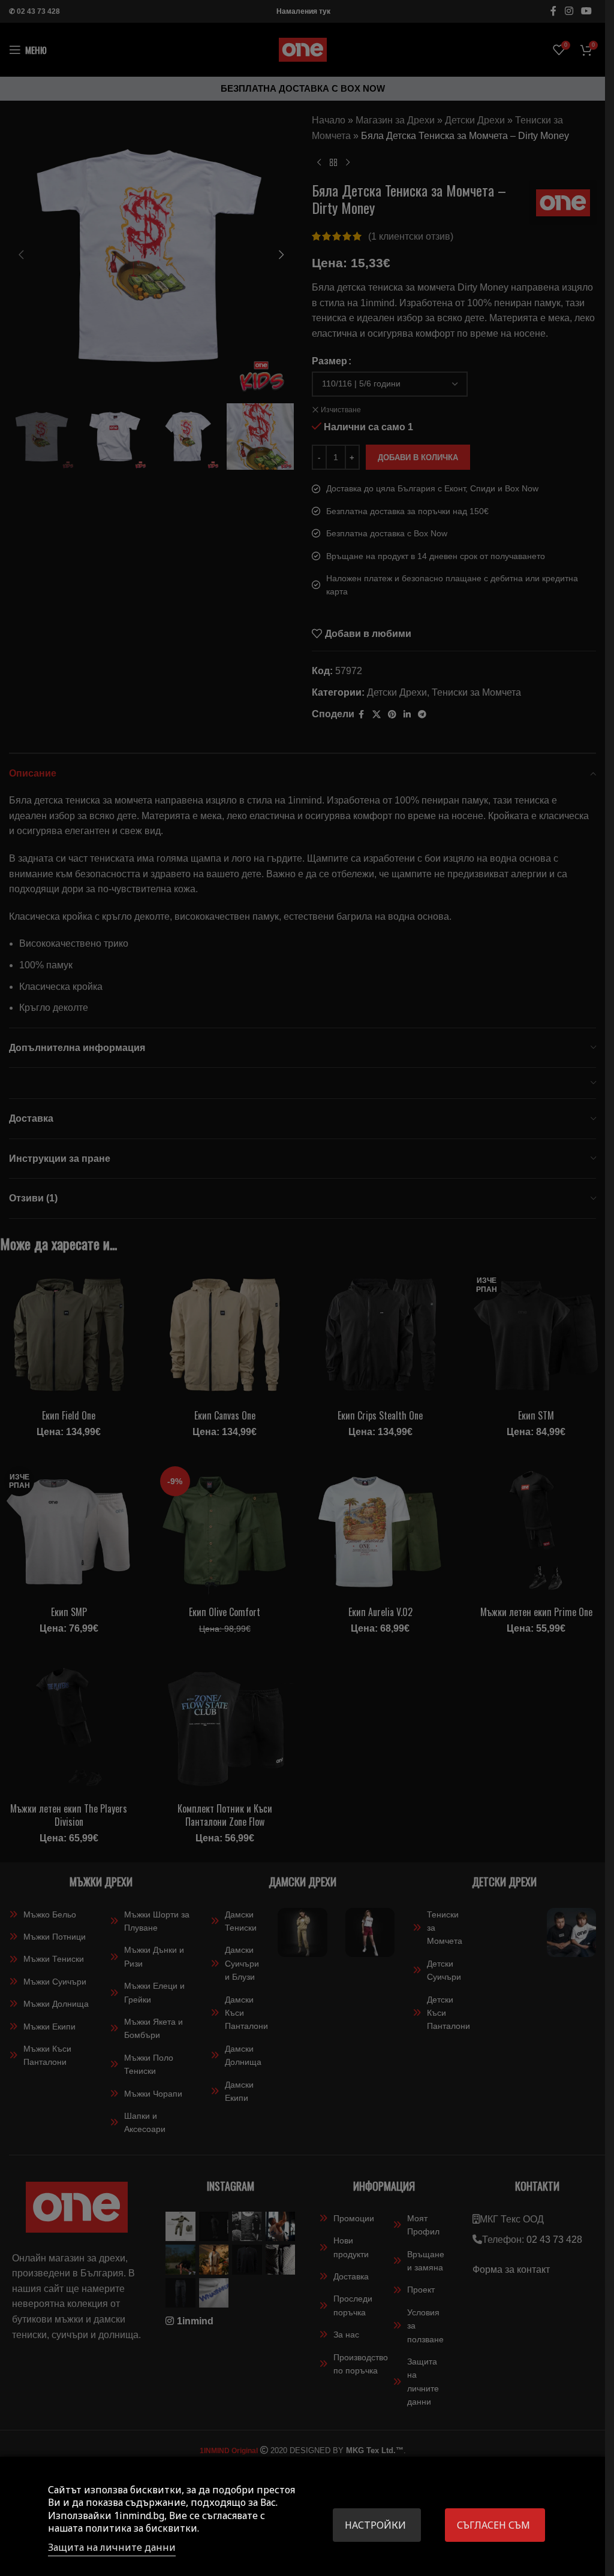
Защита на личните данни (112, 2547)
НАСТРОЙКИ (375, 2525)
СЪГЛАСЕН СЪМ (493, 2525)
